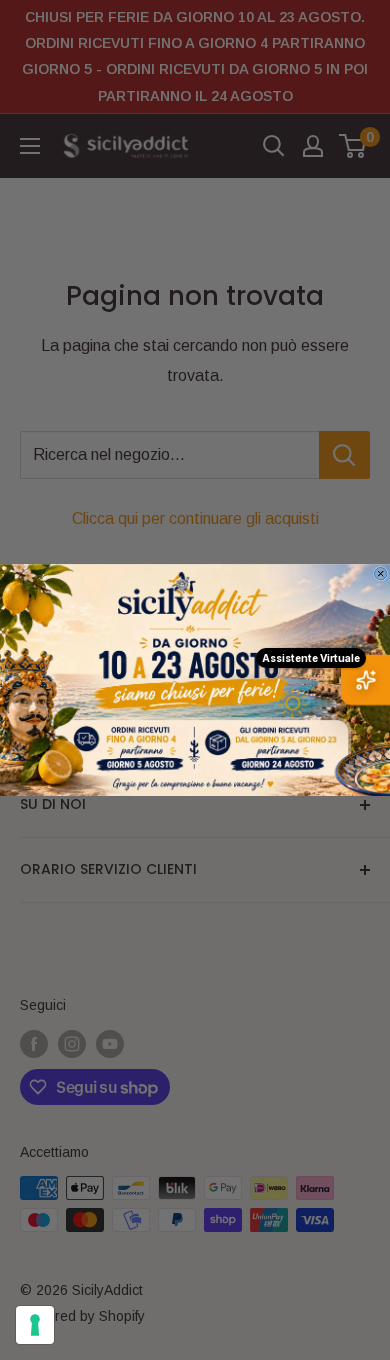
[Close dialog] (380, 573)
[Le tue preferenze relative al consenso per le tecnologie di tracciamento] (35, 1325)
